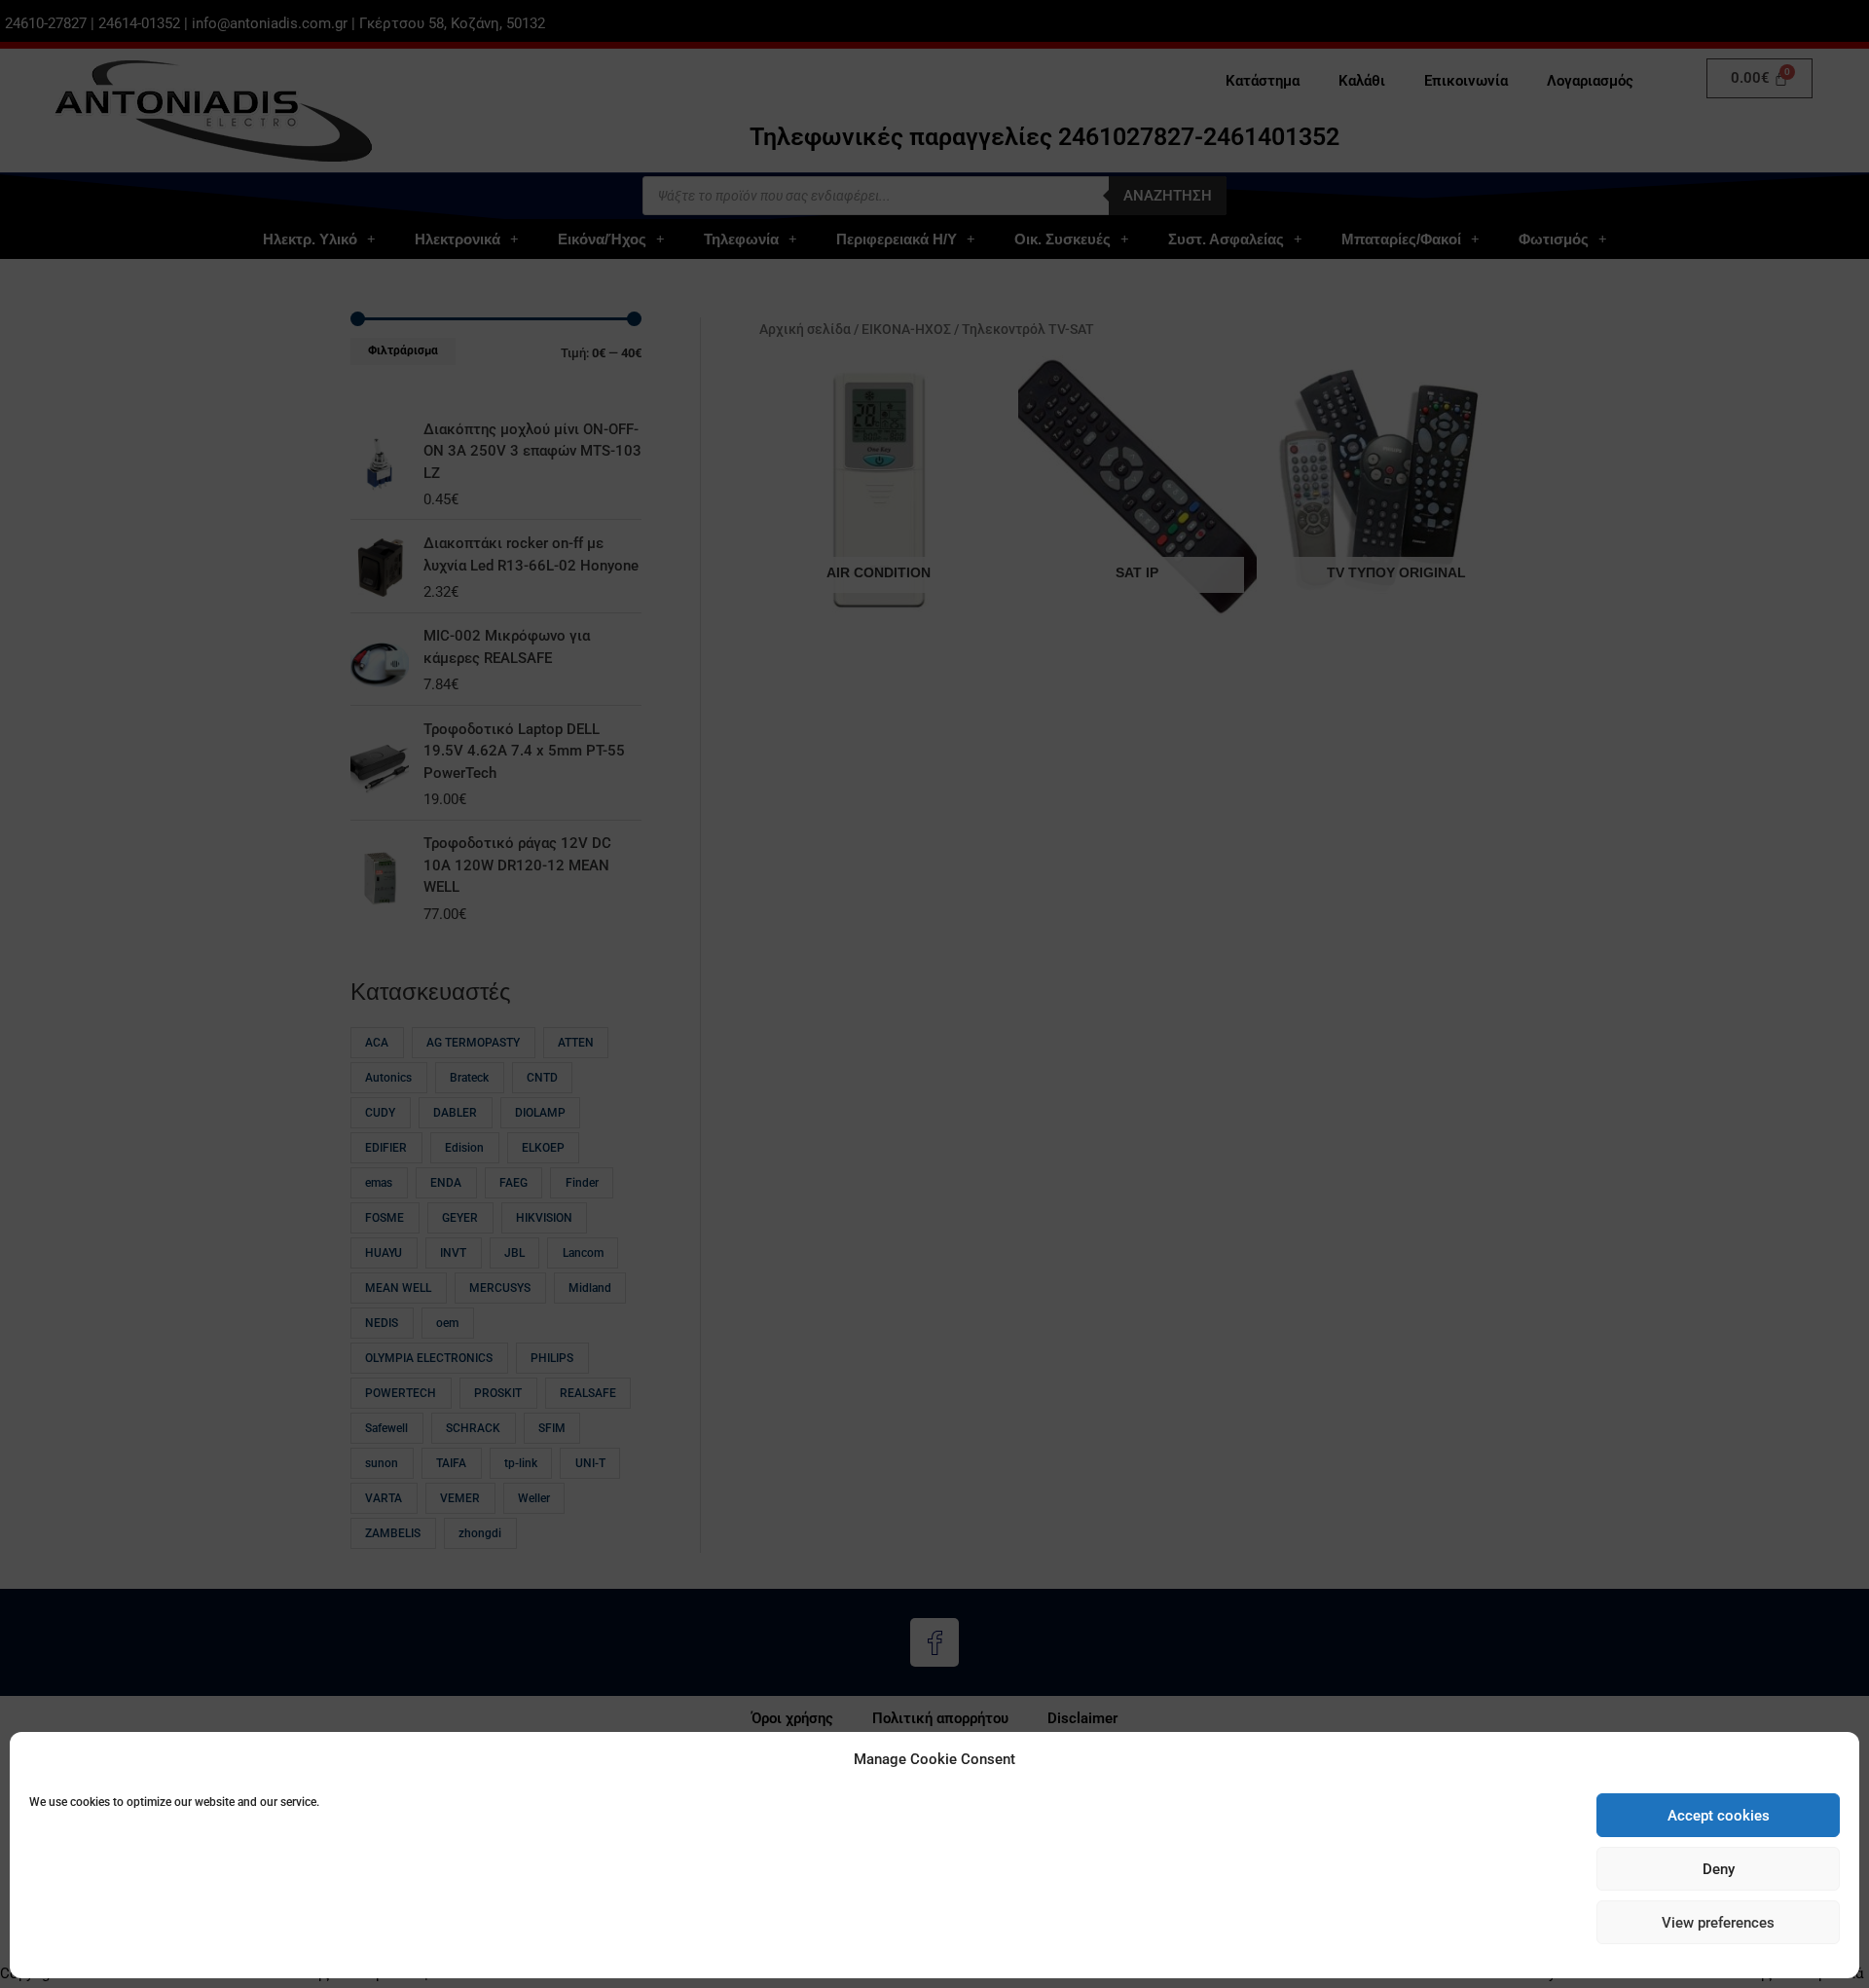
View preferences (1718, 1923)
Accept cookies (1719, 1816)
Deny (1719, 1869)
